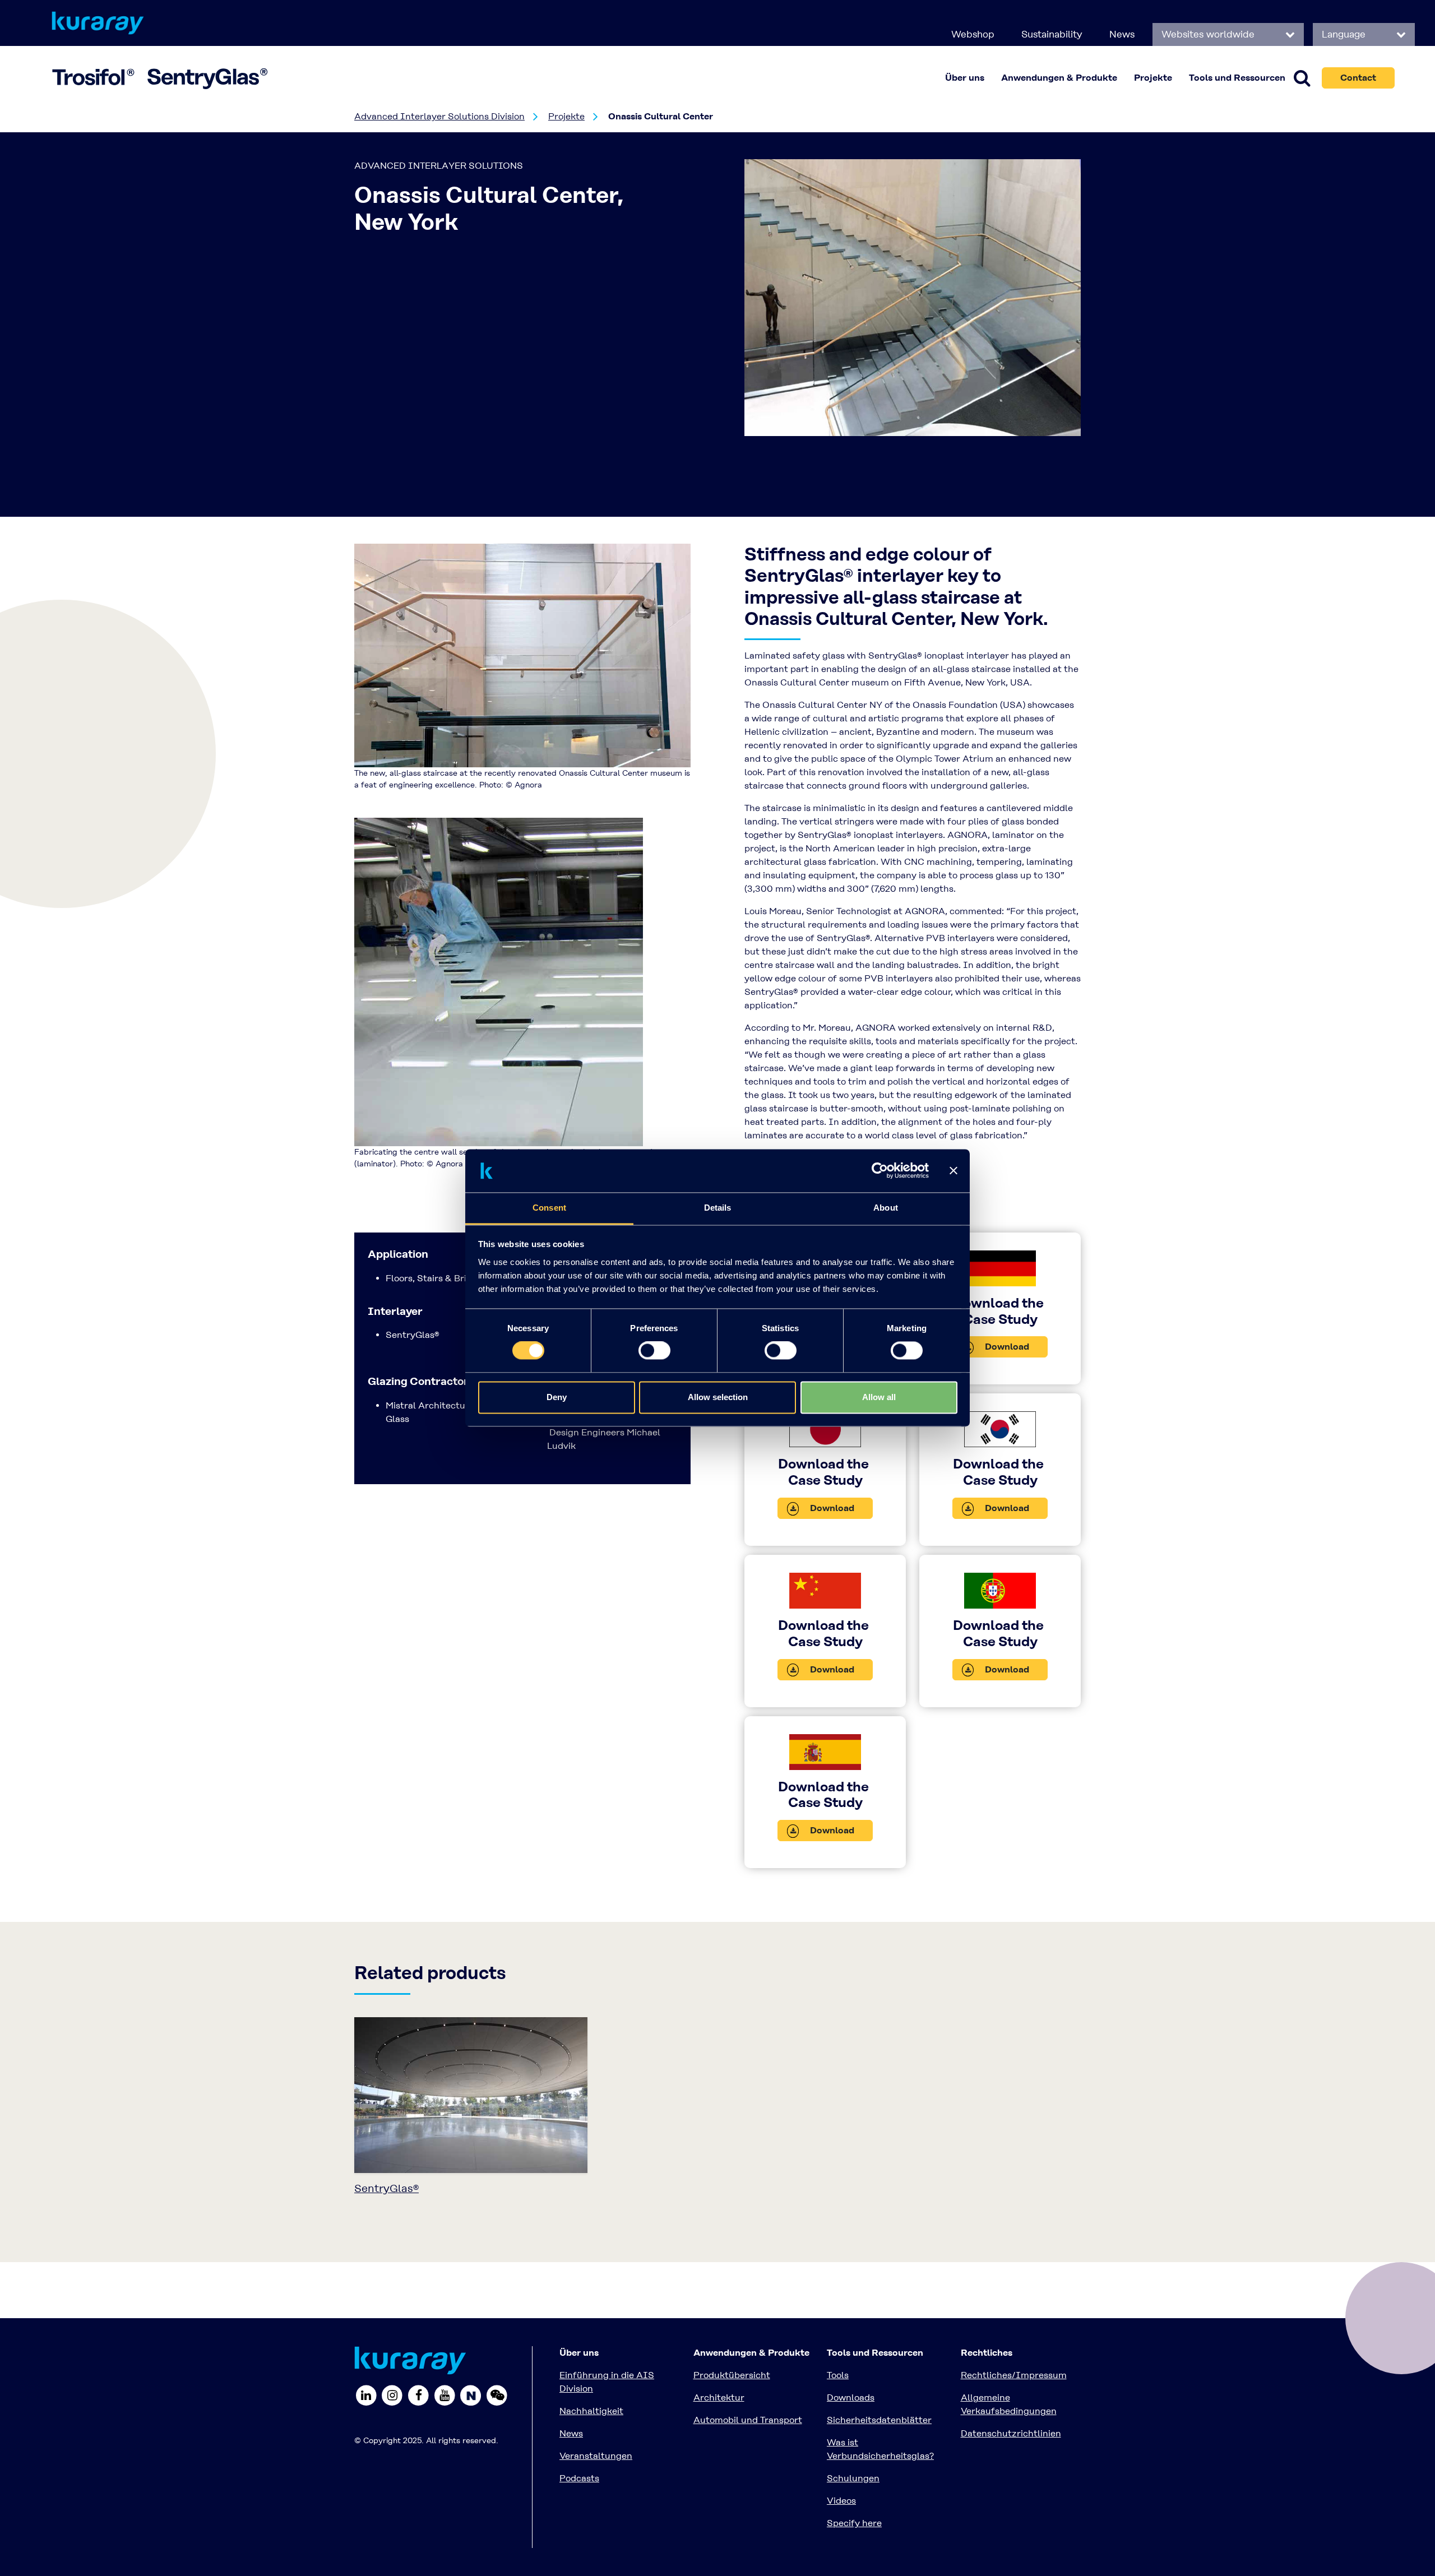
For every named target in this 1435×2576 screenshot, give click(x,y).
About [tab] (886, 1208)
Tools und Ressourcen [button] (1237, 78)
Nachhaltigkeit (591, 2411)
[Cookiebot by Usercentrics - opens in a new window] (880, 1171)
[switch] (654, 1351)
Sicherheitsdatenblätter (879, 2420)
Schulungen (853, 2478)
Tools (838, 2375)
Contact (1358, 78)
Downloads (851, 2397)
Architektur (719, 2397)
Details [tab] (718, 1208)
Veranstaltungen (596, 2456)
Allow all (879, 1397)
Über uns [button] (965, 78)
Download (1006, 1347)
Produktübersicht (732, 2375)
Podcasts (579, 2478)
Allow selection (718, 1397)
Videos (841, 2501)
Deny (557, 1397)
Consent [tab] (549, 1208)
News (1122, 34)
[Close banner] (953, 1171)
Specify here (854, 2523)
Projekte (1153, 78)
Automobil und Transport (748, 2420)
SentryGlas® (386, 2188)
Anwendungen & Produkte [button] (1059, 78)
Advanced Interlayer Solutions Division (439, 116)
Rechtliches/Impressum (1014, 2375)
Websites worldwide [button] (1209, 34)
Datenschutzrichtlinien (1011, 2433)
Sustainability (1052, 34)
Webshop (973, 34)
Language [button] (1345, 34)
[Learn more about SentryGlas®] (471, 2099)
